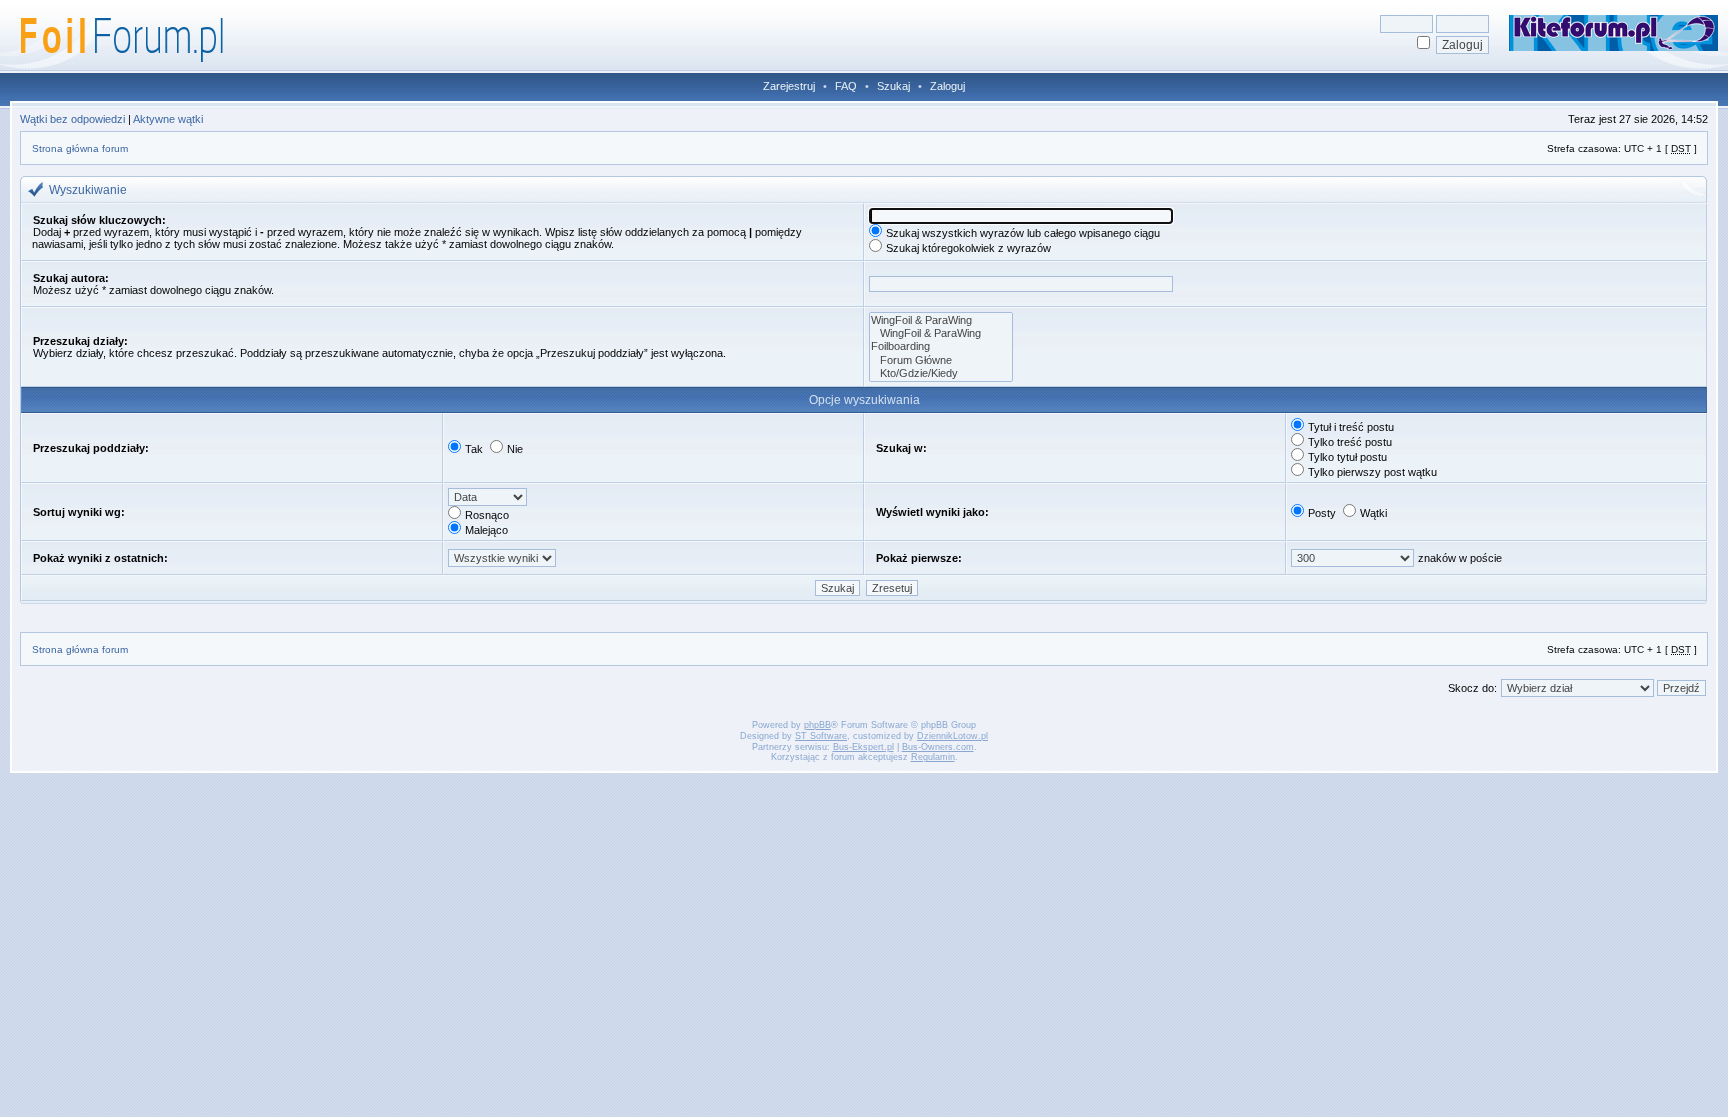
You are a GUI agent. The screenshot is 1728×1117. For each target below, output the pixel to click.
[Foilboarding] (941, 346)
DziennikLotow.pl (952, 736)
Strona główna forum (80, 148)
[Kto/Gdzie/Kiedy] (941, 373)
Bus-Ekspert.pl (863, 747)
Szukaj (893, 86)
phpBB (817, 725)
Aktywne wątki (168, 119)
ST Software (821, 736)
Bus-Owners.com (938, 747)
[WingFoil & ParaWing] (941, 320)
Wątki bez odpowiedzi (72, 119)
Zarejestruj (789, 86)
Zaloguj (947, 86)
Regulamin (933, 757)
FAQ (846, 86)
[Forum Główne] (941, 360)
